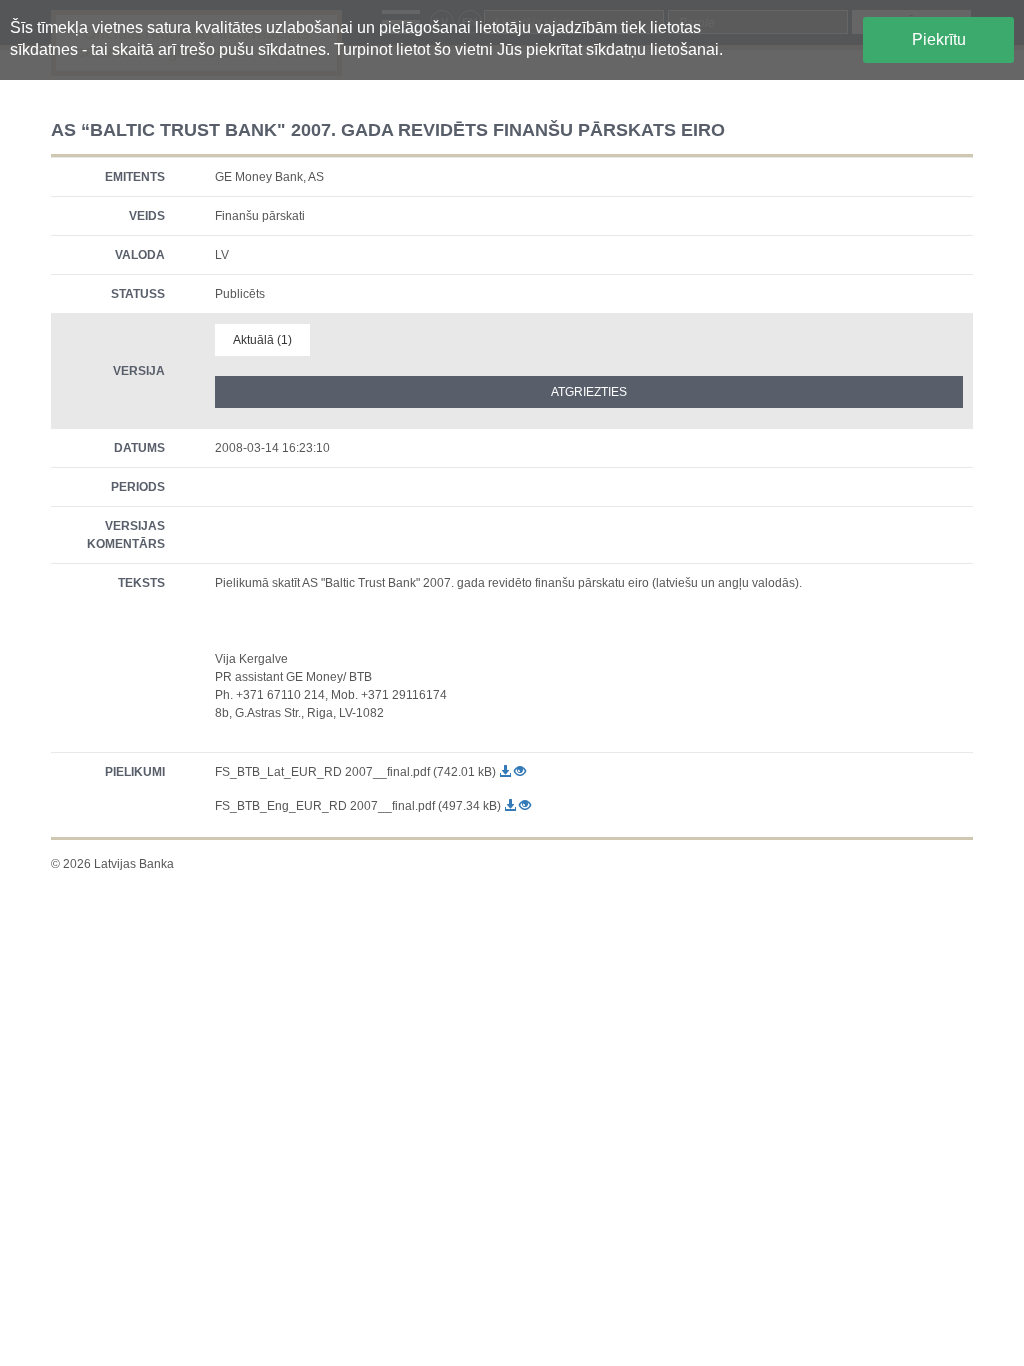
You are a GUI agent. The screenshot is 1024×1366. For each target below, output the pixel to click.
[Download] (506, 772)
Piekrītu (939, 39)
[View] (520, 772)
